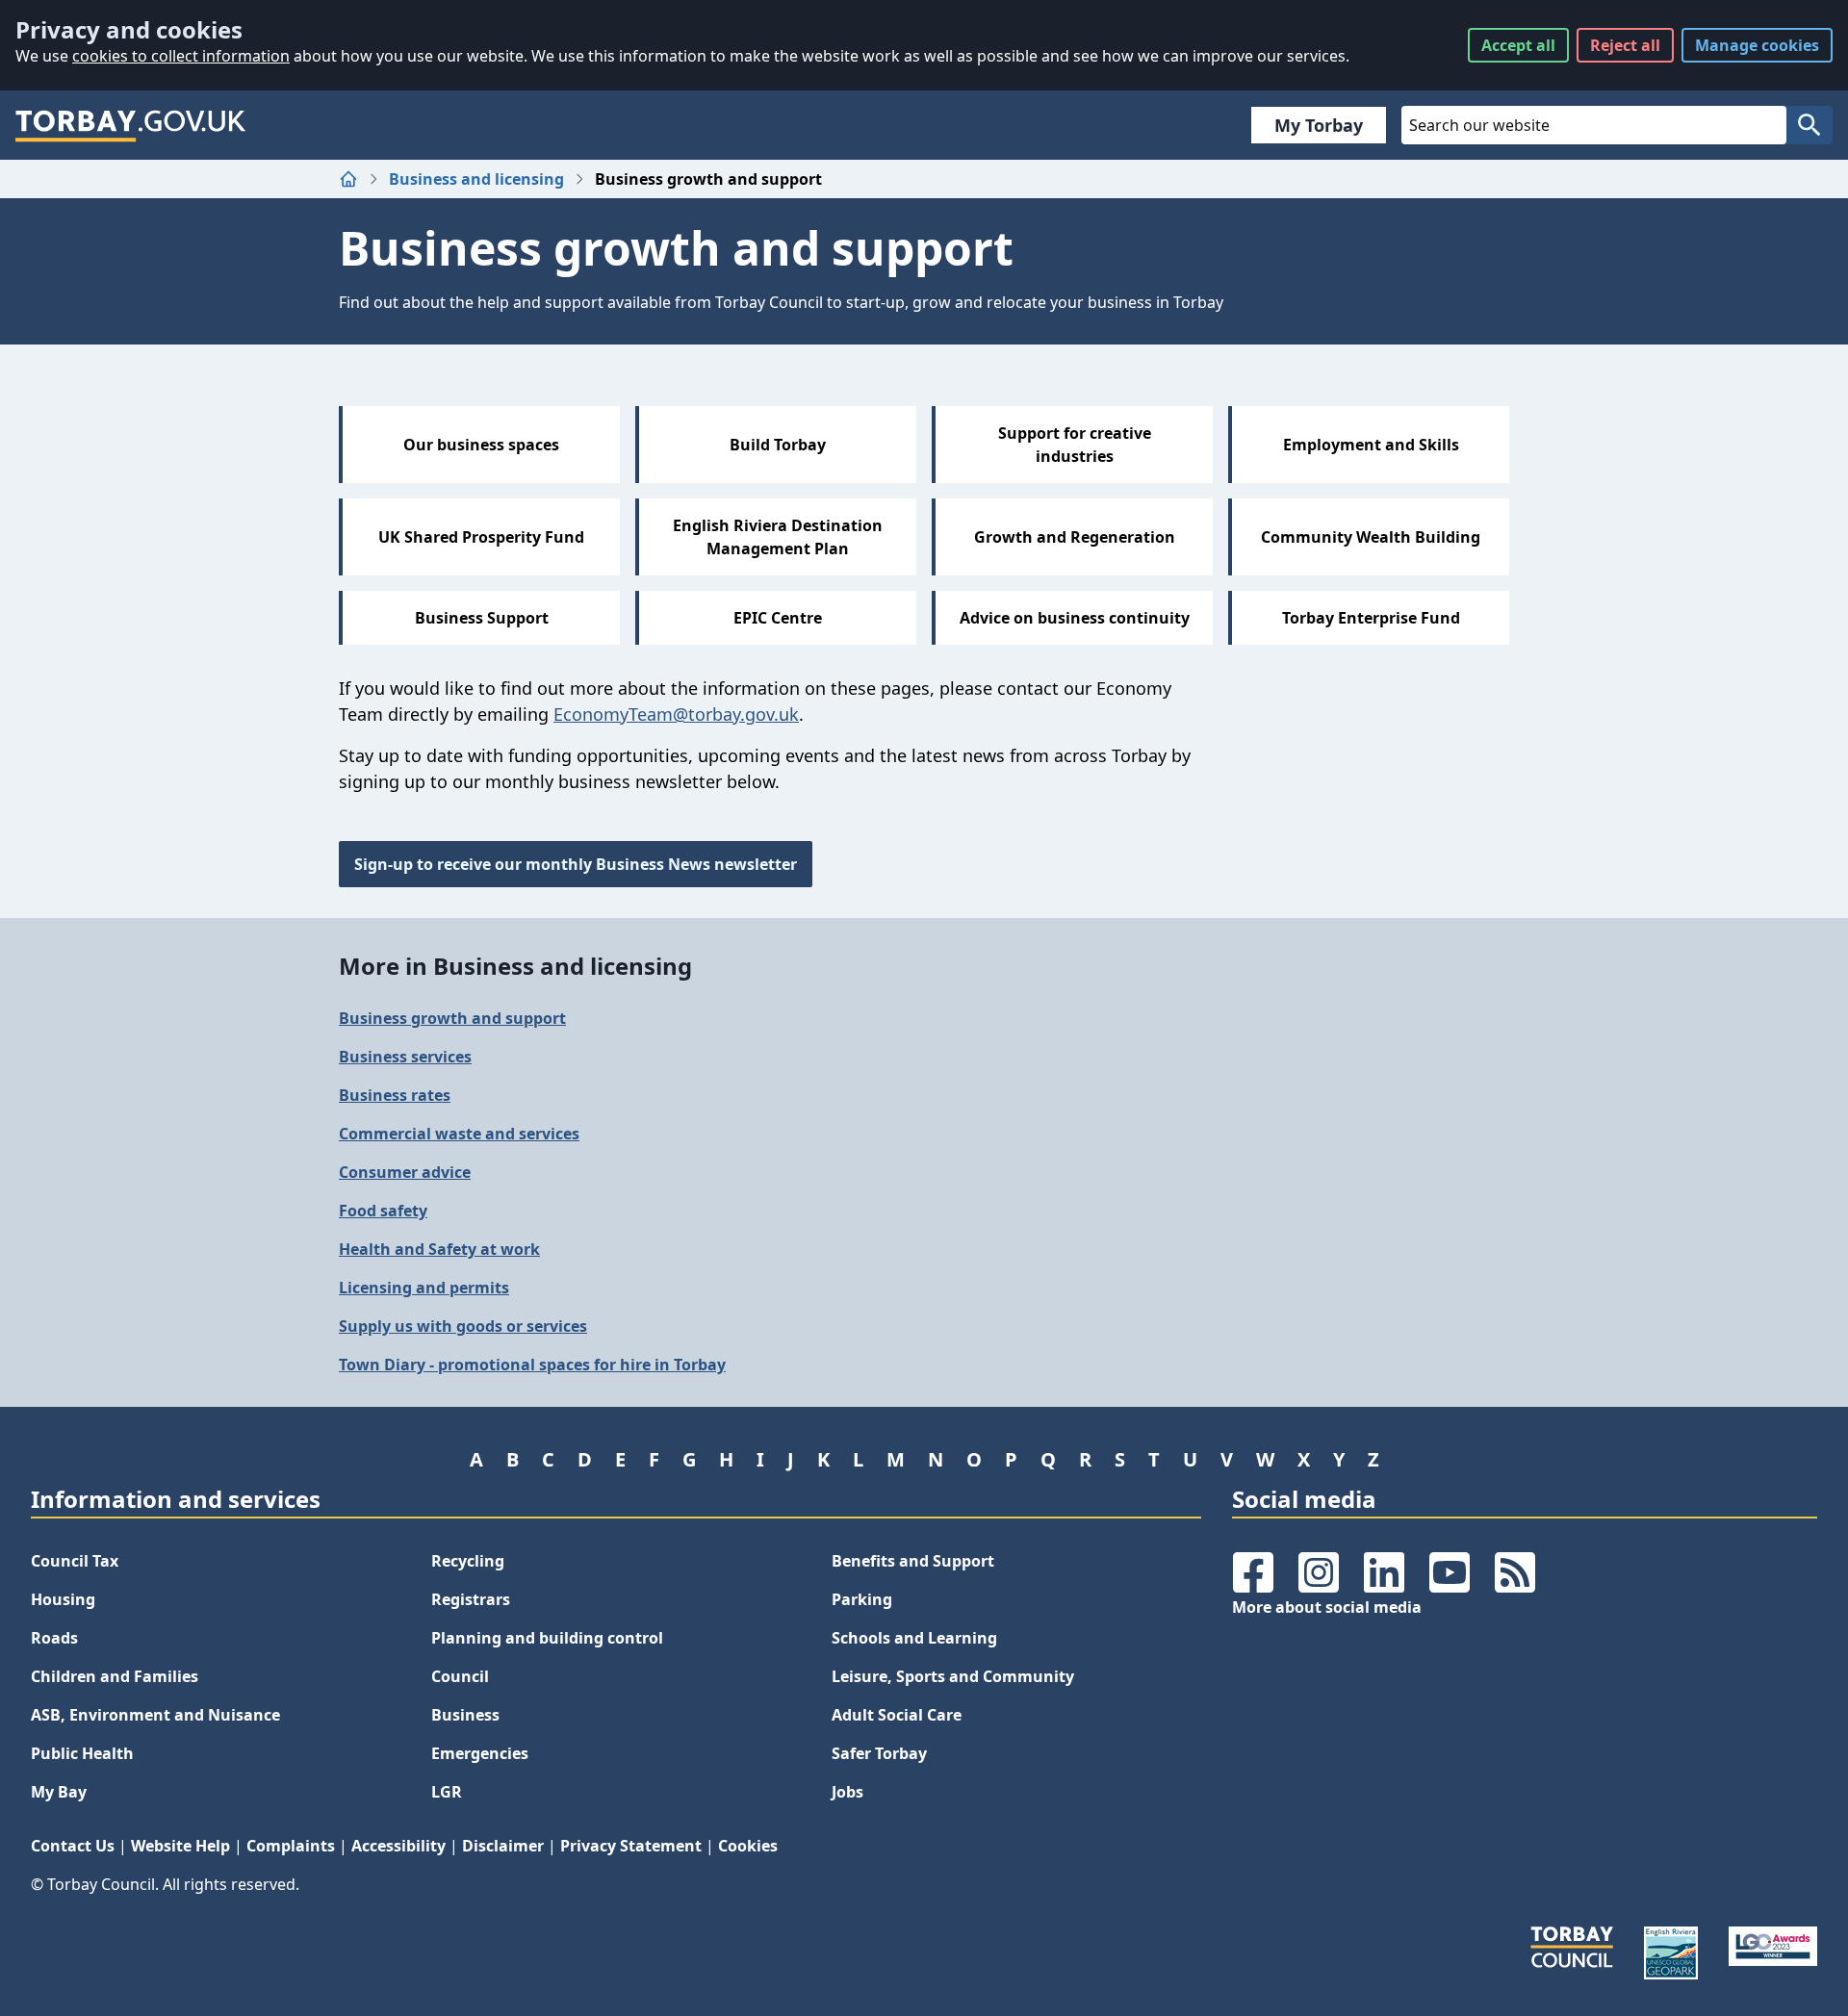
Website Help (180, 1846)
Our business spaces (481, 445)
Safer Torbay (879, 1753)
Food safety (383, 1211)
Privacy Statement (631, 1846)
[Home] (348, 179)
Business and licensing (476, 179)
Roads (54, 1638)
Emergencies (480, 1753)
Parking (862, 1599)
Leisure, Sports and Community (953, 1676)
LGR (447, 1792)
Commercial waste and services (459, 1134)
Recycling (468, 1561)
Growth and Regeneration (1075, 537)
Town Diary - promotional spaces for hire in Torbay (532, 1365)
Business (465, 1715)
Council (460, 1676)
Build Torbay (778, 445)
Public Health (82, 1753)
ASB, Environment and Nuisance (155, 1715)
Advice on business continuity (1075, 618)
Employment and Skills (1371, 445)
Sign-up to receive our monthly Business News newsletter (576, 864)
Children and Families (115, 1676)
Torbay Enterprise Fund (1371, 618)
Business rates (395, 1095)
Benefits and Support (913, 1561)
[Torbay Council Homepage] (131, 125)
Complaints (291, 1846)
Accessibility (398, 1846)
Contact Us (73, 1846)
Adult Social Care (897, 1715)
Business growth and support (452, 1018)
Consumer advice (405, 1172)
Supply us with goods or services (463, 1326)
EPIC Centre (778, 618)
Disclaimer (503, 1846)
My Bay (59, 1792)
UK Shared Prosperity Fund (481, 537)
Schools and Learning (914, 1638)
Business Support (482, 618)
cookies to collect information (181, 56)
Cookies (748, 1846)
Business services (405, 1057)
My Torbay (1319, 125)
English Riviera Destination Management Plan (778, 537)
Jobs (847, 1792)
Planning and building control (547, 1638)
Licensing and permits (424, 1288)
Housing (63, 1599)
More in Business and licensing (515, 966)
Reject (1625, 45)
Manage (1757, 45)
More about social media (1327, 1607)
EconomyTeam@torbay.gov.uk (676, 714)
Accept (1518, 45)
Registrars (471, 1599)
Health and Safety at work (439, 1249)
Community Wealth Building (1371, 537)
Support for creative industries (1075, 445)
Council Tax (75, 1561)
